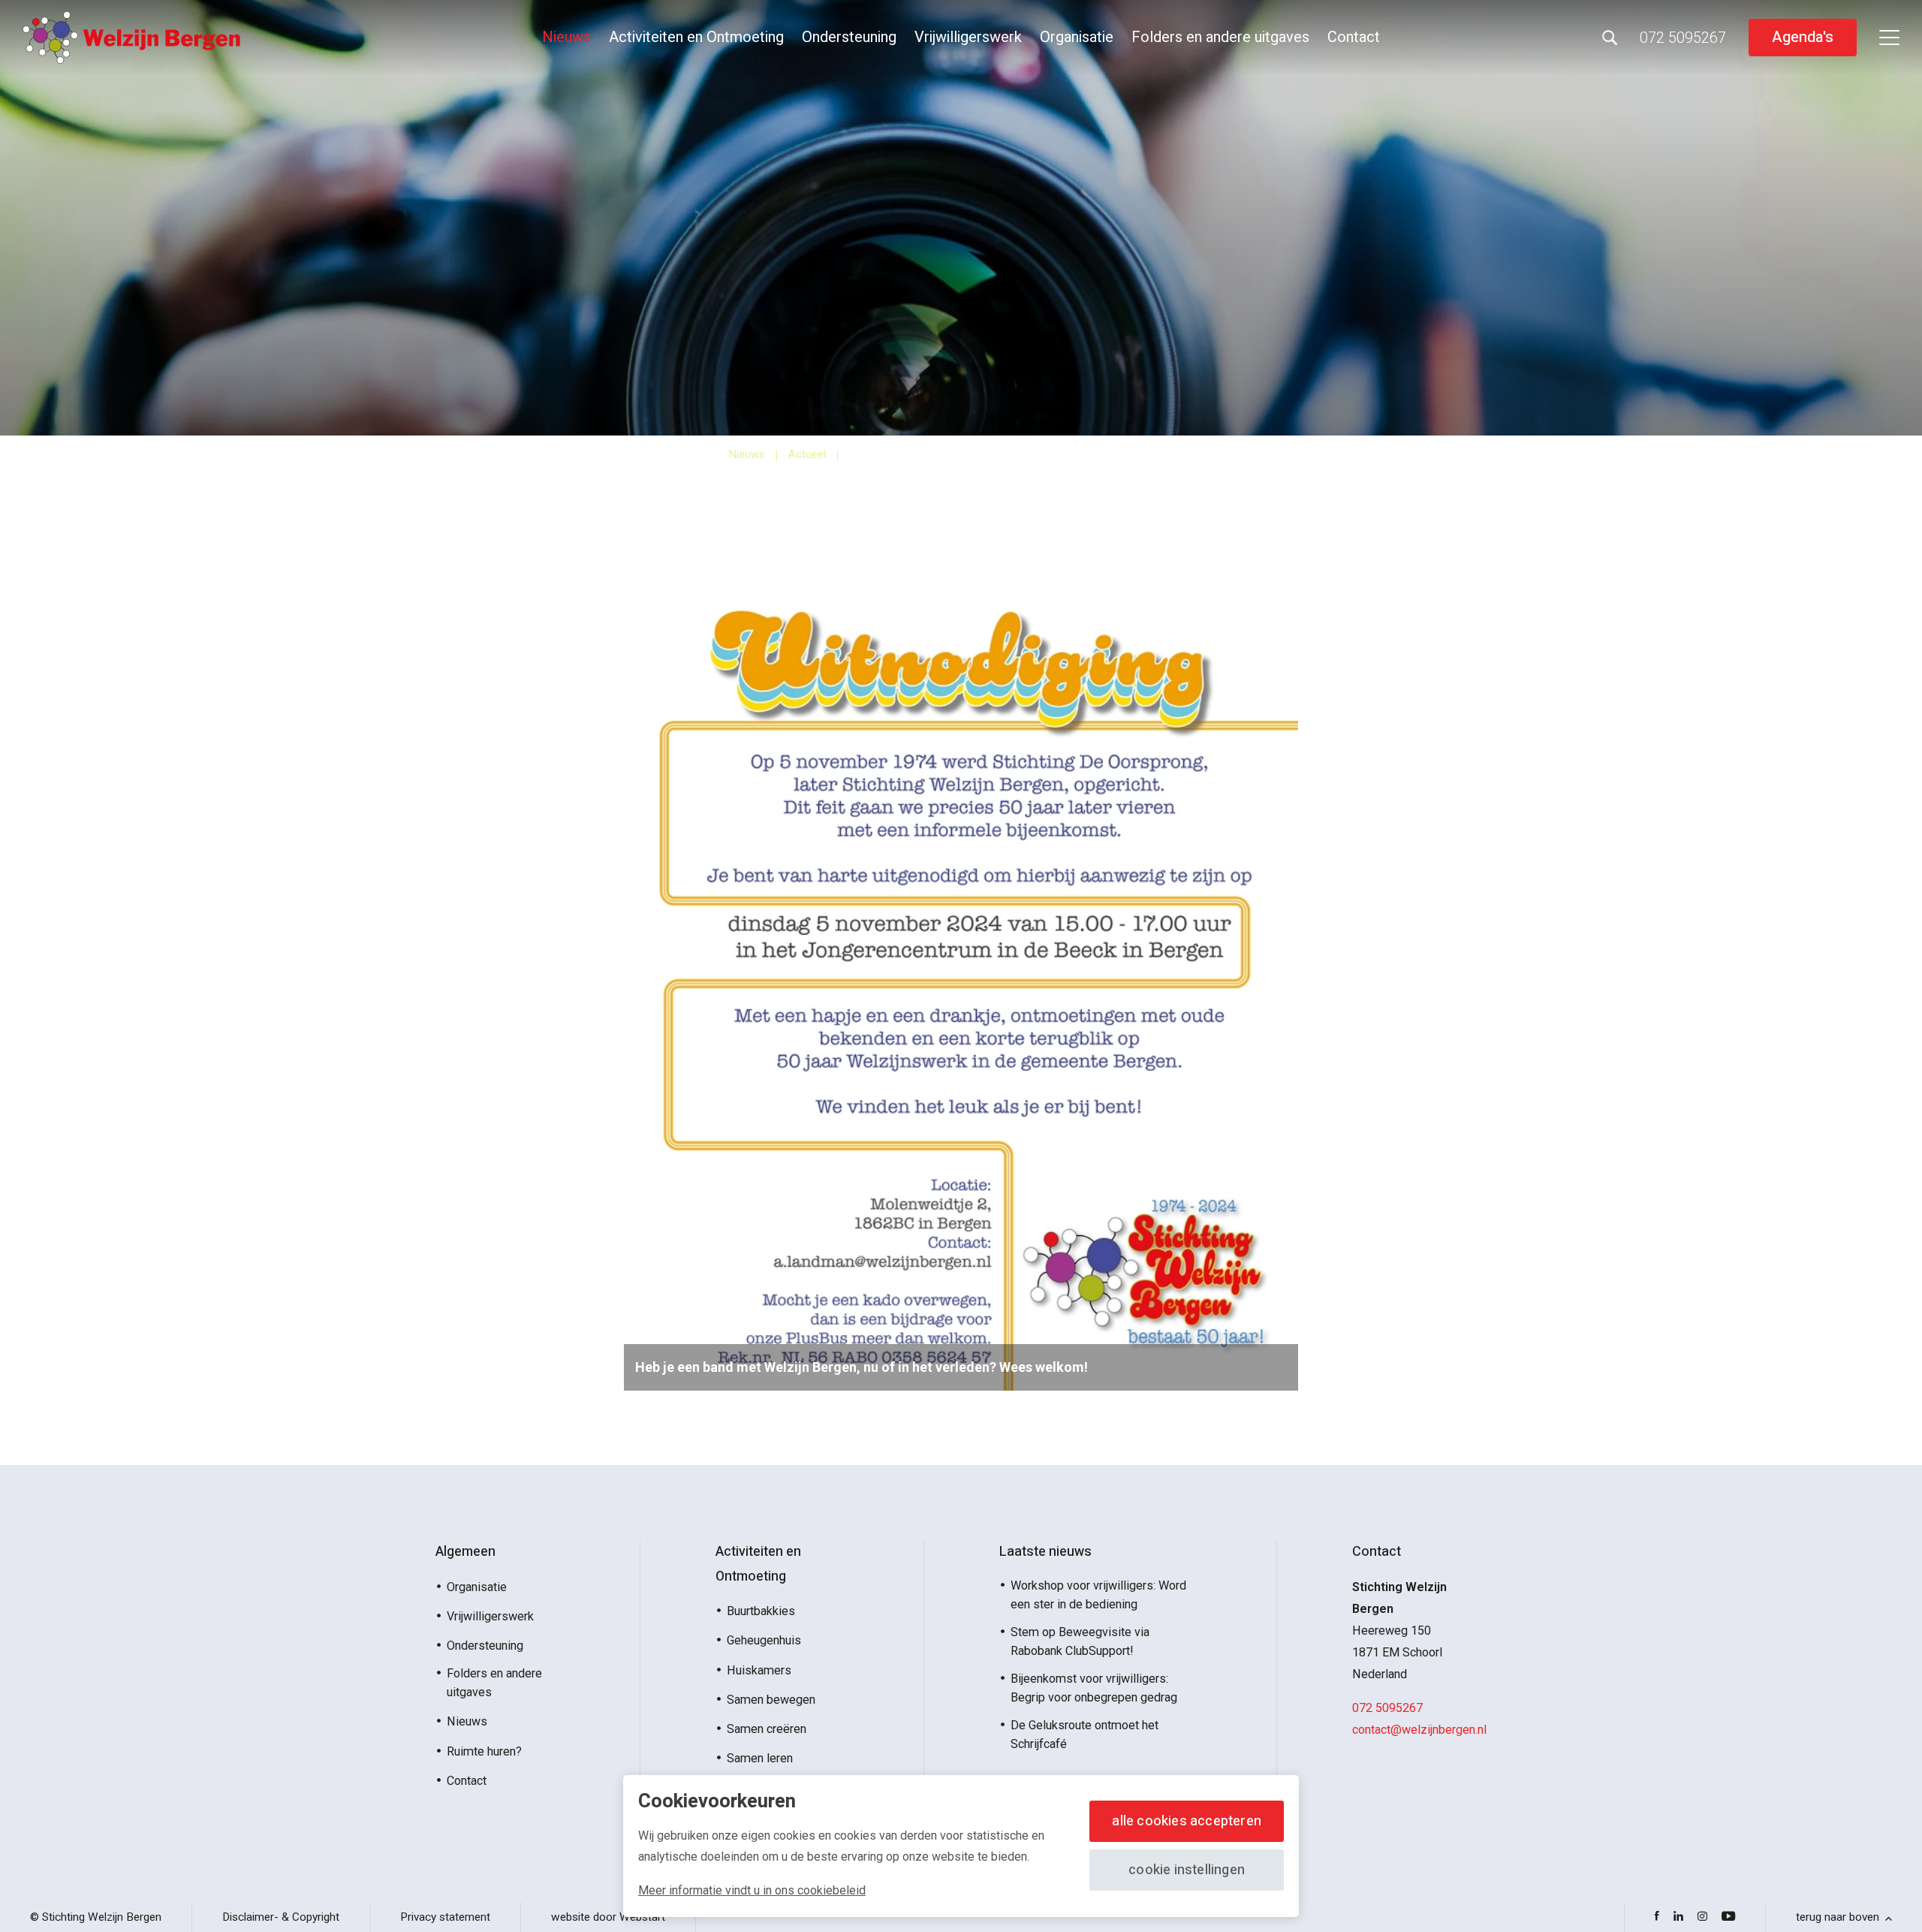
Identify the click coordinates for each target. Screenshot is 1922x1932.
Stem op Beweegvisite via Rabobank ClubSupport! (1080, 1641)
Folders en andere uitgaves (1220, 37)
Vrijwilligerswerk (968, 37)
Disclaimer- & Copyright (281, 1917)
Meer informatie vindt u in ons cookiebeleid (752, 1890)
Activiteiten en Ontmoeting (696, 37)
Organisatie (1077, 37)
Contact (1354, 37)
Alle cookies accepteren (1187, 1821)
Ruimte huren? (484, 1751)
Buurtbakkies (761, 1611)
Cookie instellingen (1187, 1870)
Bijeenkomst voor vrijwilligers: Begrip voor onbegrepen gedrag (1094, 1688)
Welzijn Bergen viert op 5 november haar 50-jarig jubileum (1021, 455)
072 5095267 (1387, 1708)
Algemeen (465, 1552)
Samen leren (760, 1758)
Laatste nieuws (1045, 1552)
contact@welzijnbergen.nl (1419, 1730)
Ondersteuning (849, 37)
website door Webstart (608, 1917)
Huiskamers (759, 1670)
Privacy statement (445, 1917)
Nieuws (566, 37)
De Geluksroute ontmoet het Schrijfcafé (1085, 1735)
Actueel (807, 455)
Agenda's (1803, 37)
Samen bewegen (771, 1700)
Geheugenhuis (764, 1640)
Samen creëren (767, 1729)
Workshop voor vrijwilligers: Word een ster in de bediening (1098, 1595)
